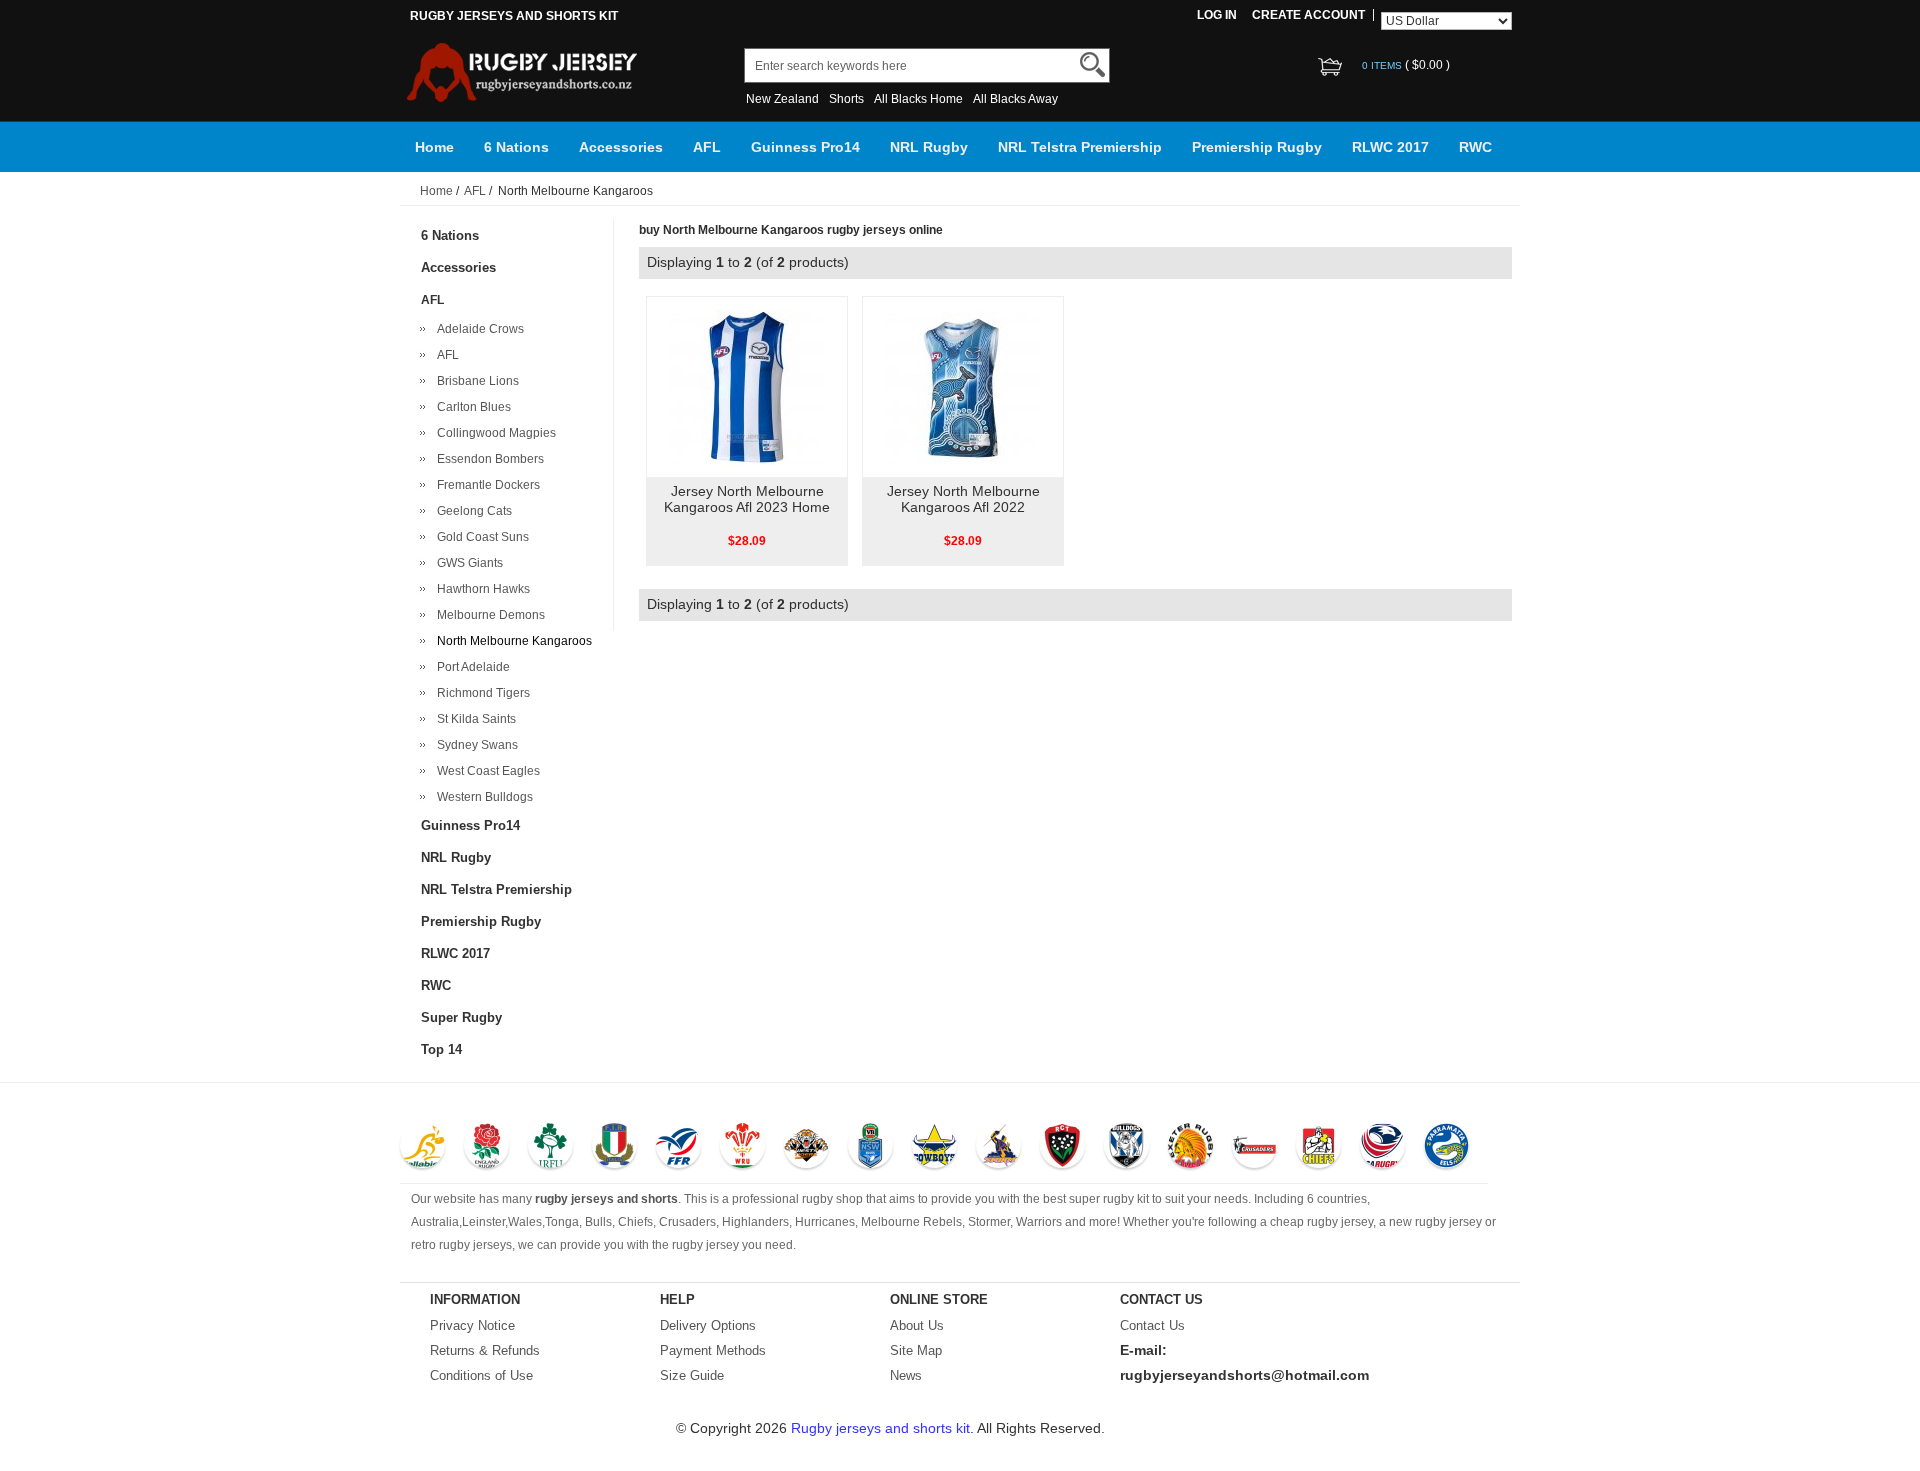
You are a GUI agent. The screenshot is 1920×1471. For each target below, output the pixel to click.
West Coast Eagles (485, 771)
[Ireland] (550, 1148)
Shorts (846, 99)
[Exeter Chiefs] (1190, 1148)
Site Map (916, 1350)
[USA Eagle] (1382, 1148)
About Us (917, 1325)
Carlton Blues (471, 407)
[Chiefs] (1318, 1148)
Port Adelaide (470, 667)
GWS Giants (467, 563)
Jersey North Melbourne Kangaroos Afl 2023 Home (747, 499)
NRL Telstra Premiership (1080, 147)
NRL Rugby (929, 147)
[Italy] (614, 1148)
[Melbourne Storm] (998, 1148)
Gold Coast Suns (480, 537)
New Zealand (782, 99)
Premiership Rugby (1257, 147)
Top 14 (441, 1049)
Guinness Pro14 (805, 147)
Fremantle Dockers (485, 485)
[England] (486, 1148)
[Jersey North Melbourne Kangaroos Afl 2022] (962, 386)
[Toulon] (1062, 1148)
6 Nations (516, 147)
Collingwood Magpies (493, 433)
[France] (678, 1148)
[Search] (1092, 64)
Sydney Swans (474, 745)
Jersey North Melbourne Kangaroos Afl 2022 (963, 499)
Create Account (1308, 15)
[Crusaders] (1254, 1148)
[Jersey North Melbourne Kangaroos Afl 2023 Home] (746, 386)
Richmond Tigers (480, 693)
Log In (1217, 15)
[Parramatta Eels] (1446, 1148)
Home (434, 147)
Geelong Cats (471, 511)
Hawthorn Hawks (480, 589)
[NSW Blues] (870, 1148)
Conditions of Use (481, 1375)
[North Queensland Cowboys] (934, 1148)
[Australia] (422, 1148)
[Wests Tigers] (806, 1148)
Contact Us (1152, 1325)
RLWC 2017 (1390, 147)
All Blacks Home (918, 99)
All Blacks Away (1015, 99)
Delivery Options (708, 1325)
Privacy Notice (472, 1325)
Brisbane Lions (475, 381)
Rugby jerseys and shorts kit (880, 1428)
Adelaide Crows (477, 329)
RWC (1475, 147)
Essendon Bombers (487, 459)
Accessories (621, 147)
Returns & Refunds (485, 1350)
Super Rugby (461, 1017)
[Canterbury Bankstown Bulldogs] (1126, 1148)
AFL (707, 147)
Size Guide (692, 1375)
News (906, 1375)
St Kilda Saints (473, 719)
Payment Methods (713, 1350)
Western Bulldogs (482, 797)
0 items (1383, 65)
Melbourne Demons (488, 615)
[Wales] (742, 1148)
